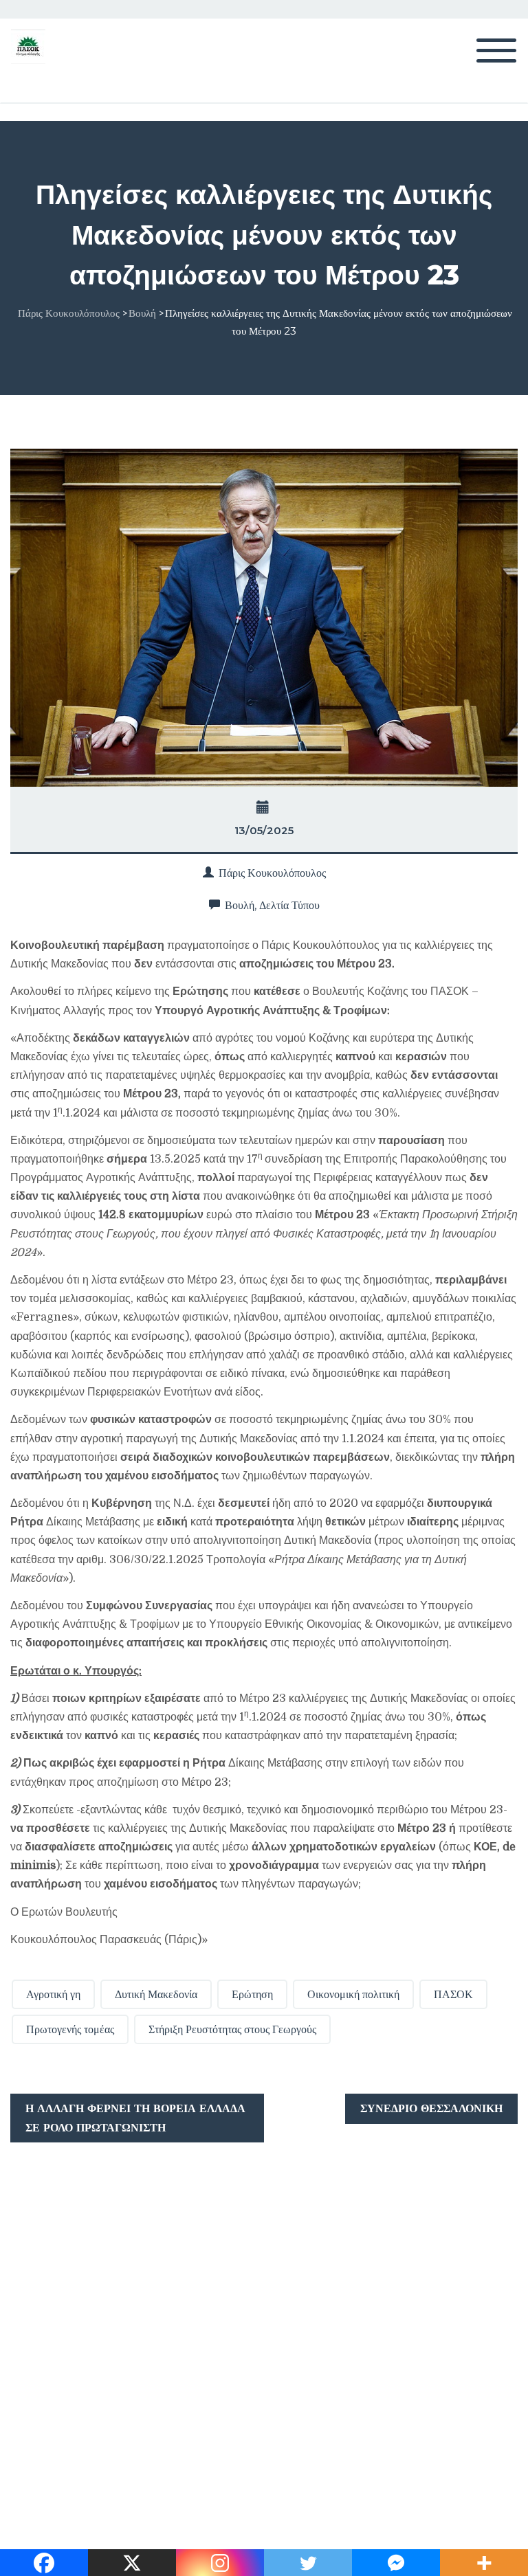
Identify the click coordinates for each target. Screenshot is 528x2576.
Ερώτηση (252, 1994)
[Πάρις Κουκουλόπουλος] (28, 46)
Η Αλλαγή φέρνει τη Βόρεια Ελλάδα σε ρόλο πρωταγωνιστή (135, 2118)
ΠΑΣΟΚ (453, 1994)
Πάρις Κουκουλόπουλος (272, 873)
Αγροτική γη (53, 1994)
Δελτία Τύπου (289, 905)
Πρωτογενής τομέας (70, 2029)
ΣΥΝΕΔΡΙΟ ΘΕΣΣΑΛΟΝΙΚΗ (431, 2108)
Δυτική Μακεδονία (156, 1994)
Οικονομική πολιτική (353, 1994)
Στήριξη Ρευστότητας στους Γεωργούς (232, 2029)
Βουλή (240, 905)
